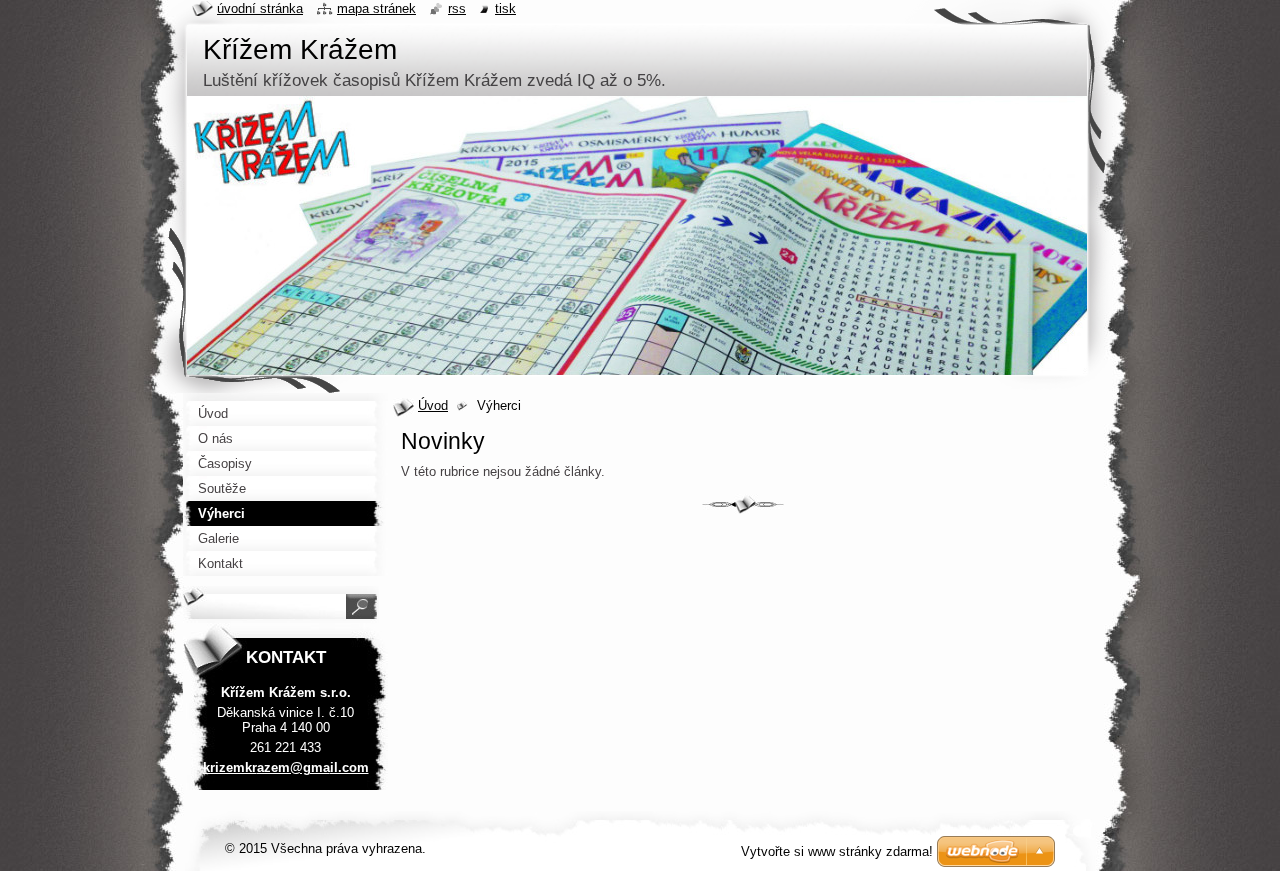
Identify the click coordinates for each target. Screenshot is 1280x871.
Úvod (433, 405)
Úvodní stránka (260, 8)
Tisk (505, 8)
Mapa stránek (376, 8)
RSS (457, 8)
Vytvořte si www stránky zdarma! (837, 851)
